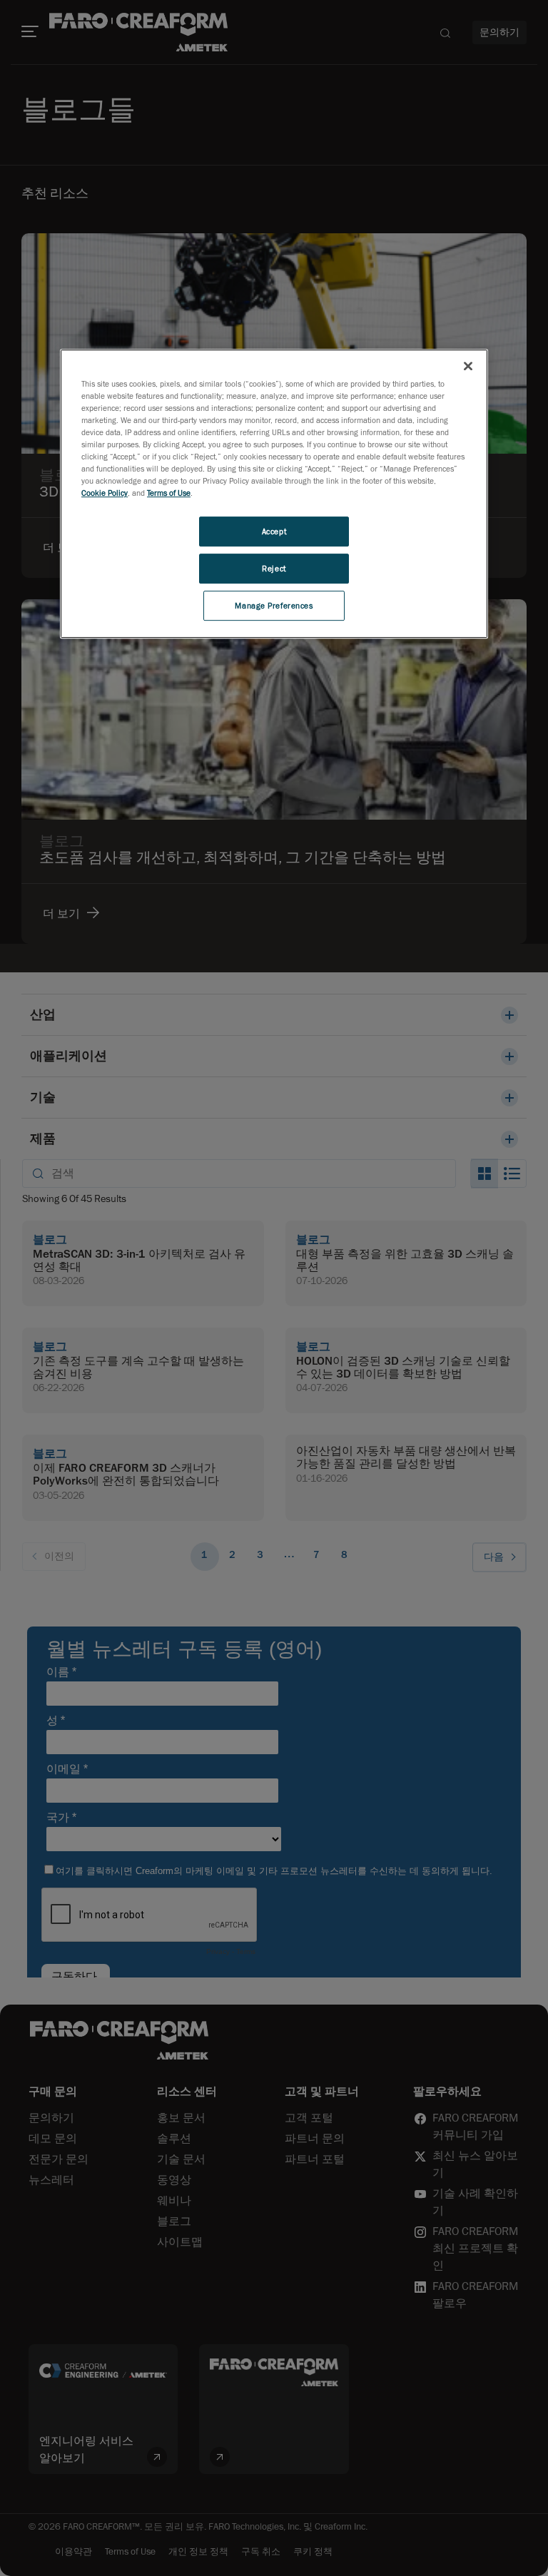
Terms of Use (169, 493)
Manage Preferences (274, 605)
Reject (274, 568)
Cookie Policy (105, 493)
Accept (274, 531)
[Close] (468, 366)
